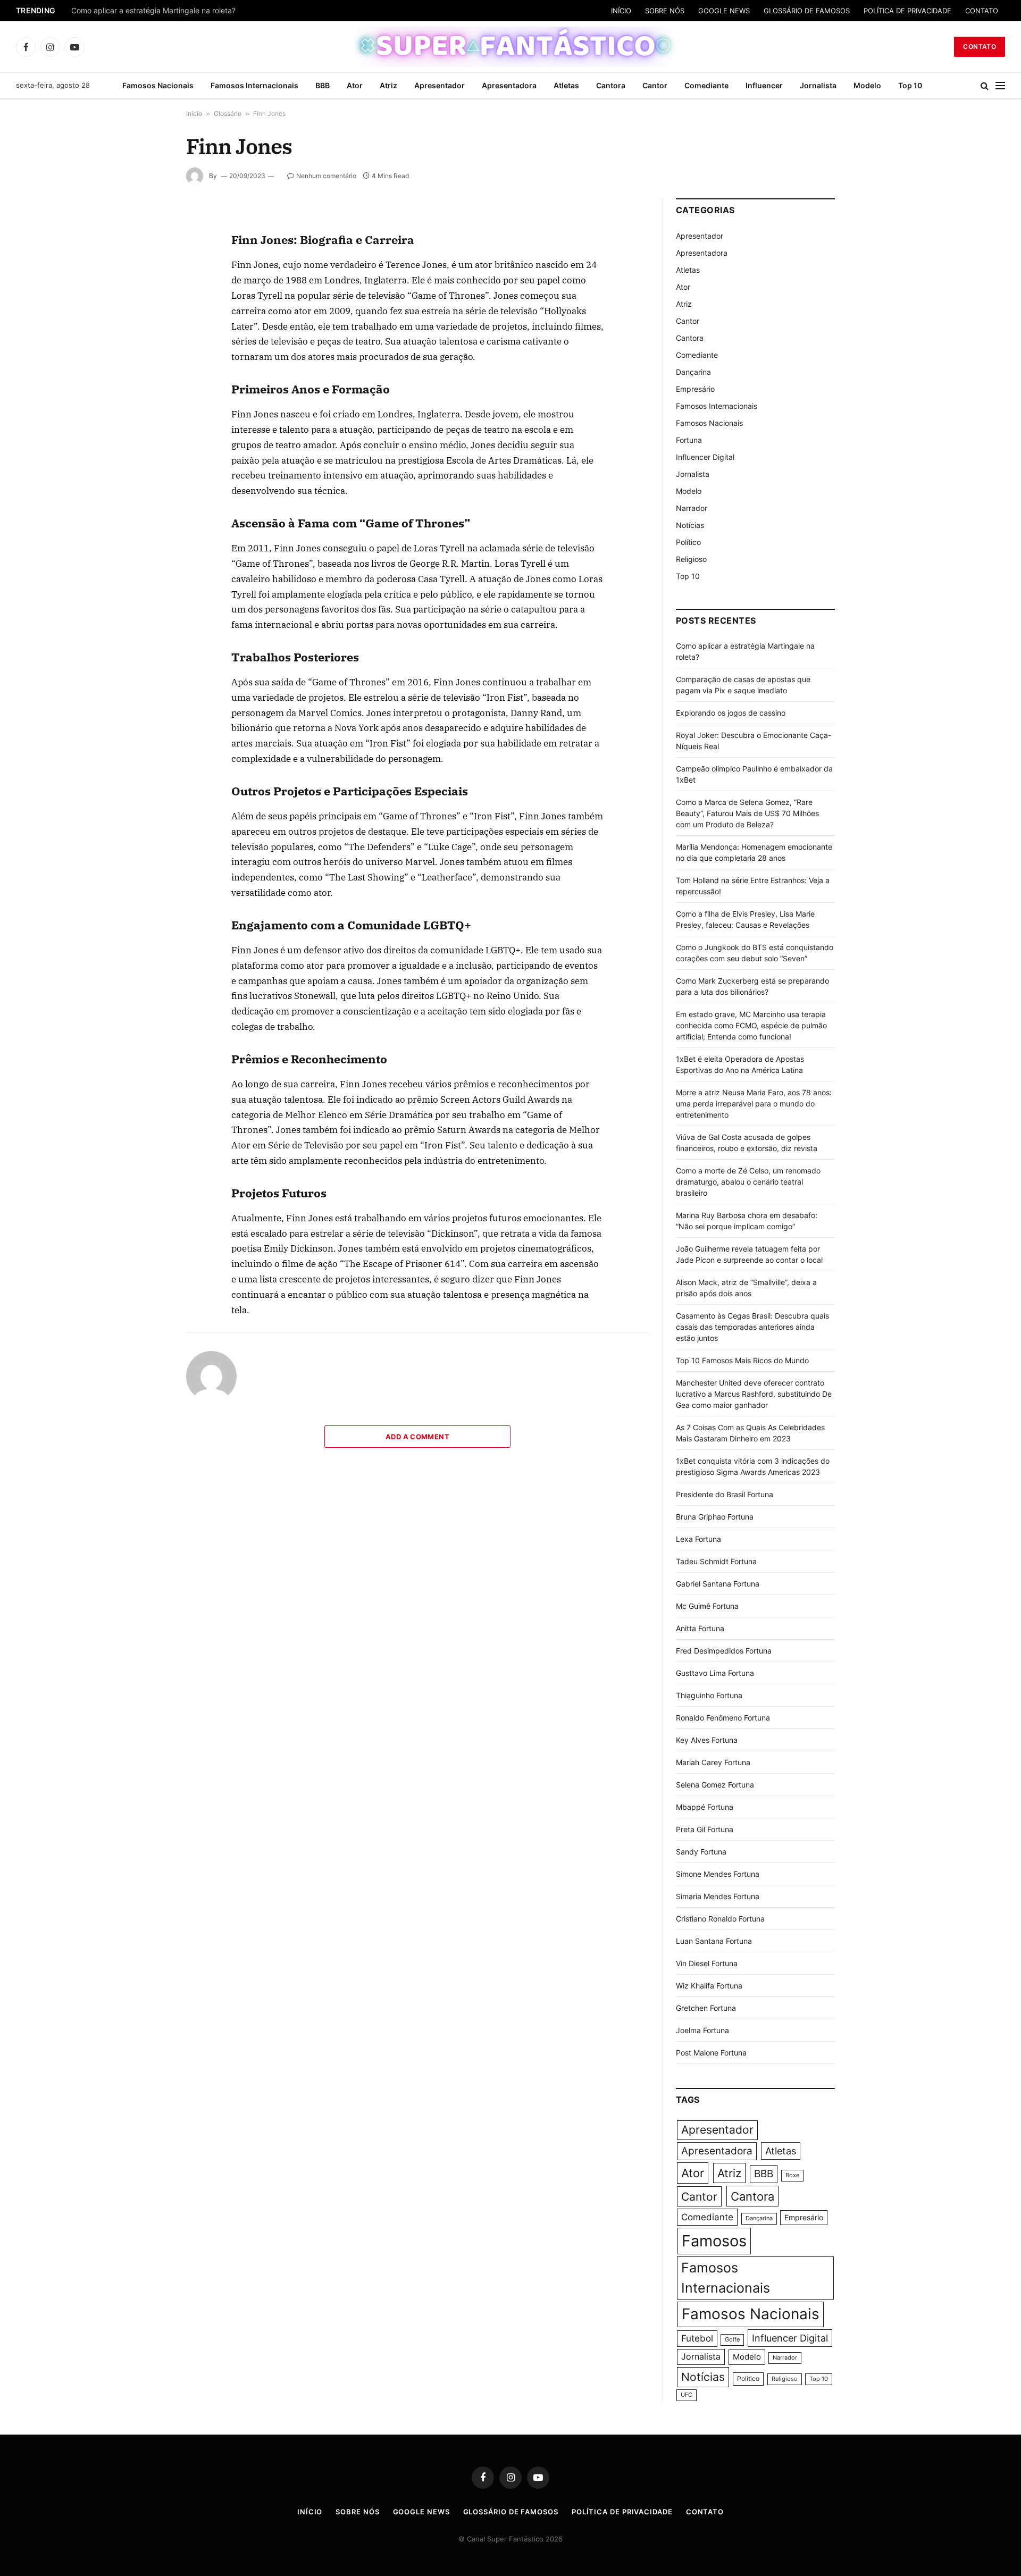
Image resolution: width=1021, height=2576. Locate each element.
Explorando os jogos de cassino (731, 713)
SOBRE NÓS (665, 11)
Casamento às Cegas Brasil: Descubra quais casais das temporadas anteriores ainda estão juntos (752, 1327)
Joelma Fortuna (702, 2030)
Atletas (566, 85)
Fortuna (689, 440)
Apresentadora (509, 85)
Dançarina (693, 372)
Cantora (611, 85)
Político (688, 542)
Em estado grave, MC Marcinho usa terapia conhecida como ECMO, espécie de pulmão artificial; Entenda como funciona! (751, 1025)
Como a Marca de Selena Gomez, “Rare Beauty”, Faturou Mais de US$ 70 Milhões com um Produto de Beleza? (747, 813)
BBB (323, 85)
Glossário (228, 114)
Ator (355, 85)
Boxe (792, 2175)
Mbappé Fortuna (705, 1807)
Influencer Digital (705, 457)
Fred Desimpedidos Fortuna (724, 1651)
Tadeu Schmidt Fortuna (716, 1561)
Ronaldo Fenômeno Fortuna (723, 1718)
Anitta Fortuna (700, 1628)
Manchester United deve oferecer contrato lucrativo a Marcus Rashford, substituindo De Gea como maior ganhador (754, 1394)
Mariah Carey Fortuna (713, 1762)
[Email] (148, 347)
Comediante (706, 85)
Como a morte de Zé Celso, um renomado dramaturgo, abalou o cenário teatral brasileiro (748, 1182)
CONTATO (982, 11)
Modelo (867, 85)
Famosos (714, 2241)
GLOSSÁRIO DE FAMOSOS (807, 11)
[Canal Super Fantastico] (511, 47)
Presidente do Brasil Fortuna (725, 1494)
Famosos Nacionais (158, 85)
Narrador (692, 508)
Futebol (697, 2338)
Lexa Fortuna (698, 1539)
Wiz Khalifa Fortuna (709, 1986)
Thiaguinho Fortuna (709, 1695)
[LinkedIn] (148, 298)
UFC (687, 2395)
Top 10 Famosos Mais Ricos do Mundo (742, 1360)
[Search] (985, 86)
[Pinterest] (148, 323)
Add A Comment (417, 1437)
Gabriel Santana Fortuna (718, 1584)
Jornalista (818, 85)
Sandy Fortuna (701, 1852)
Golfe (732, 2340)
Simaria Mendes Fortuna (718, 1896)
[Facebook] (148, 249)
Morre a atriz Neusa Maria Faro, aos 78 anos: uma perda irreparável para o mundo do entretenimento (754, 1104)
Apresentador (440, 85)
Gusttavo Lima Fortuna (715, 1673)
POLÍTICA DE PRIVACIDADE (907, 11)
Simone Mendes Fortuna (718, 1874)
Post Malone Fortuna (711, 2053)
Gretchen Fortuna (706, 2008)
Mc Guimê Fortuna (707, 1606)
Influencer (764, 85)
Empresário (695, 389)
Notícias (690, 525)
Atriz (388, 85)
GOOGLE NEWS (724, 11)
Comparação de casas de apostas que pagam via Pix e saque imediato (195, 11)
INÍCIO (621, 11)
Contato (980, 47)
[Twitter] (148, 274)
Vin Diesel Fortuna (707, 1963)
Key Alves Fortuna (707, 1740)
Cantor (655, 85)
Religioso (691, 559)
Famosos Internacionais (254, 85)
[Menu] (1000, 86)
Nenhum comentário (326, 176)
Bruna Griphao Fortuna (715, 1517)
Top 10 (910, 85)
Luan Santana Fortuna (714, 1941)
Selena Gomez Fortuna (715, 1785)
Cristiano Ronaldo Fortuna (720, 1919)
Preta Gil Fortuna (705, 1829)
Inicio (194, 114)
